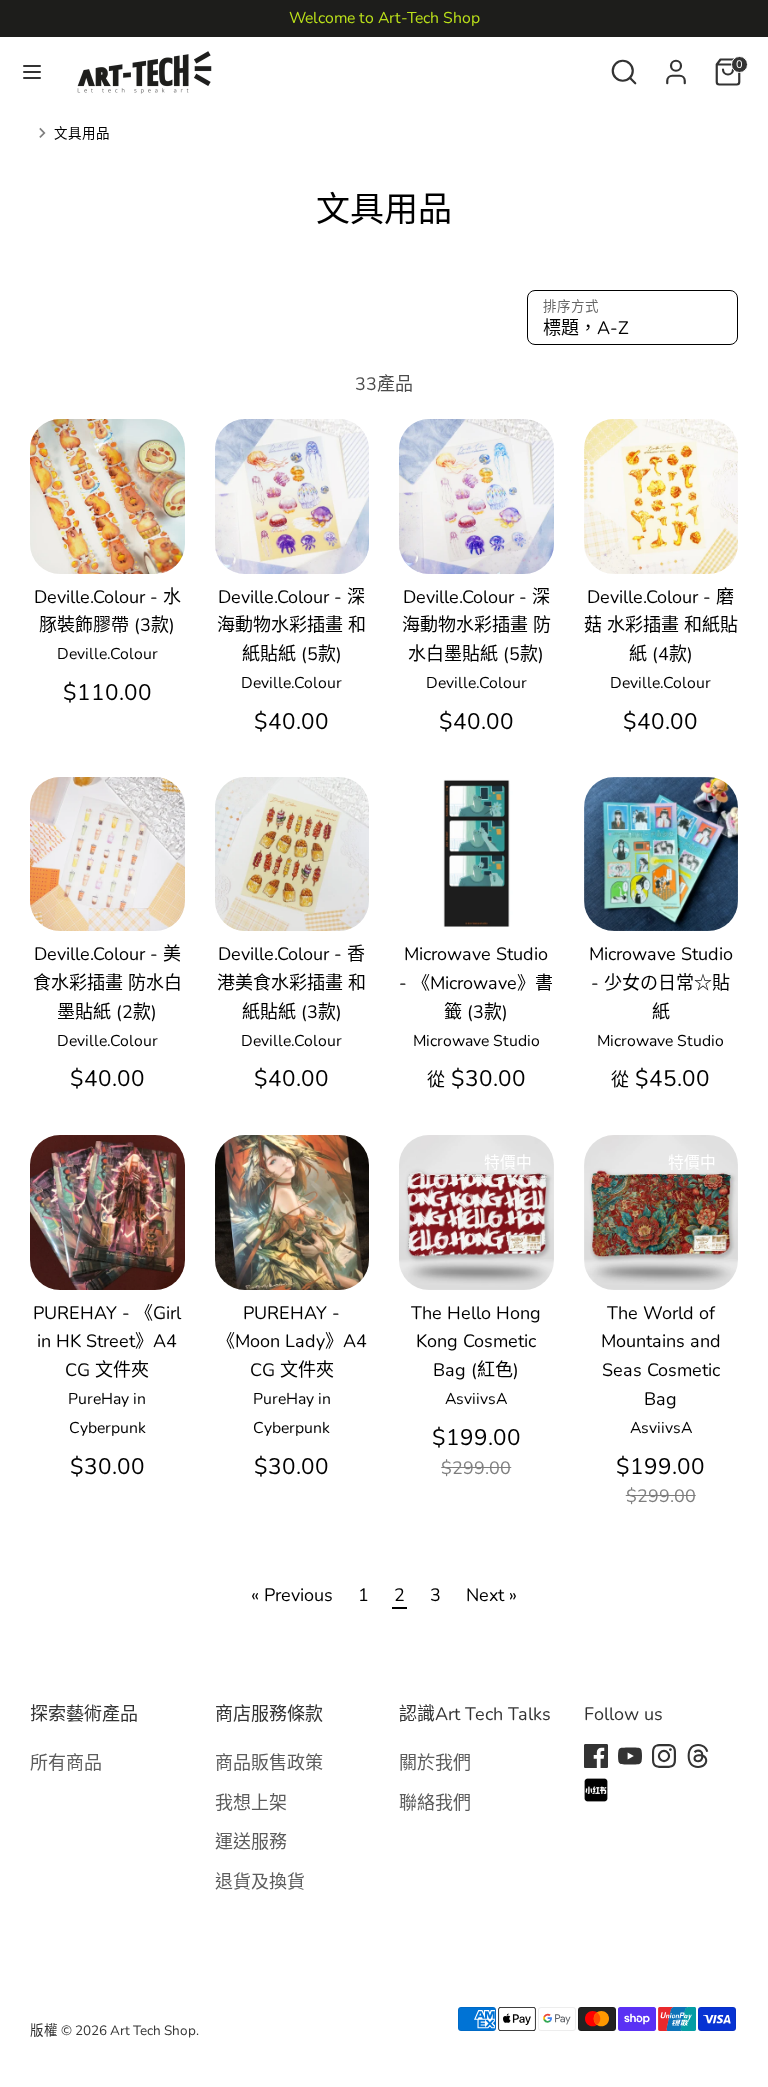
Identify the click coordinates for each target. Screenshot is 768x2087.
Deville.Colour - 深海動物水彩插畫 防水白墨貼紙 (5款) (476, 626)
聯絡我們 (435, 1802)
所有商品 (66, 1762)
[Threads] (698, 1756)
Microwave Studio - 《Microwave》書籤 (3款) (476, 983)
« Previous (292, 1595)
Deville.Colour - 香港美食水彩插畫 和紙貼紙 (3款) (291, 983)
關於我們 (435, 1762)
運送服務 (251, 1841)
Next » (491, 1595)
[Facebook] (596, 1756)
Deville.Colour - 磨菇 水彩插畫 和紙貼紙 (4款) (661, 626)
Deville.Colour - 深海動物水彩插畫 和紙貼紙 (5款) (291, 626)
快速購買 (108, 538)
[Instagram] (664, 1756)
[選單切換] (32, 72)
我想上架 (251, 1802)
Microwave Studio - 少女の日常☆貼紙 (661, 983)
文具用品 (82, 133)
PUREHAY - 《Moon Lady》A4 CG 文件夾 (292, 1342)
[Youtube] (630, 1756)
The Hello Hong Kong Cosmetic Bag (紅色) (476, 1342)
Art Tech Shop (153, 2030)
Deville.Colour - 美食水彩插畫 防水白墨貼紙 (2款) (107, 983)
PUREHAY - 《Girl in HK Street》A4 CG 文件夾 (107, 1342)
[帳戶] (676, 66)
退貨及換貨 (260, 1881)
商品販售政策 (269, 1762)
